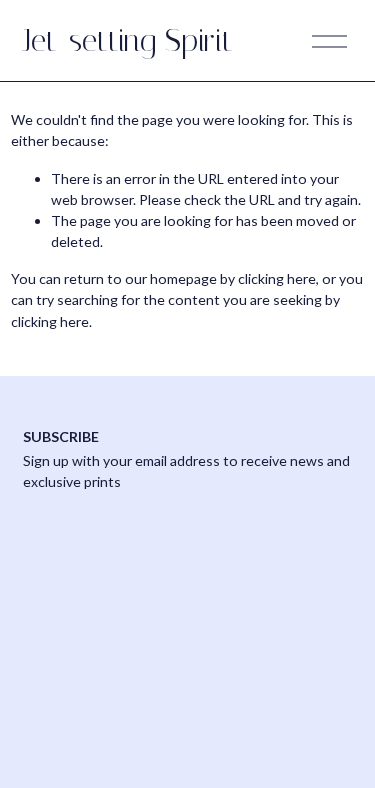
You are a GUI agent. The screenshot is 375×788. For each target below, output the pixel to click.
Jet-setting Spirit (128, 40)
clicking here (277, 278)
